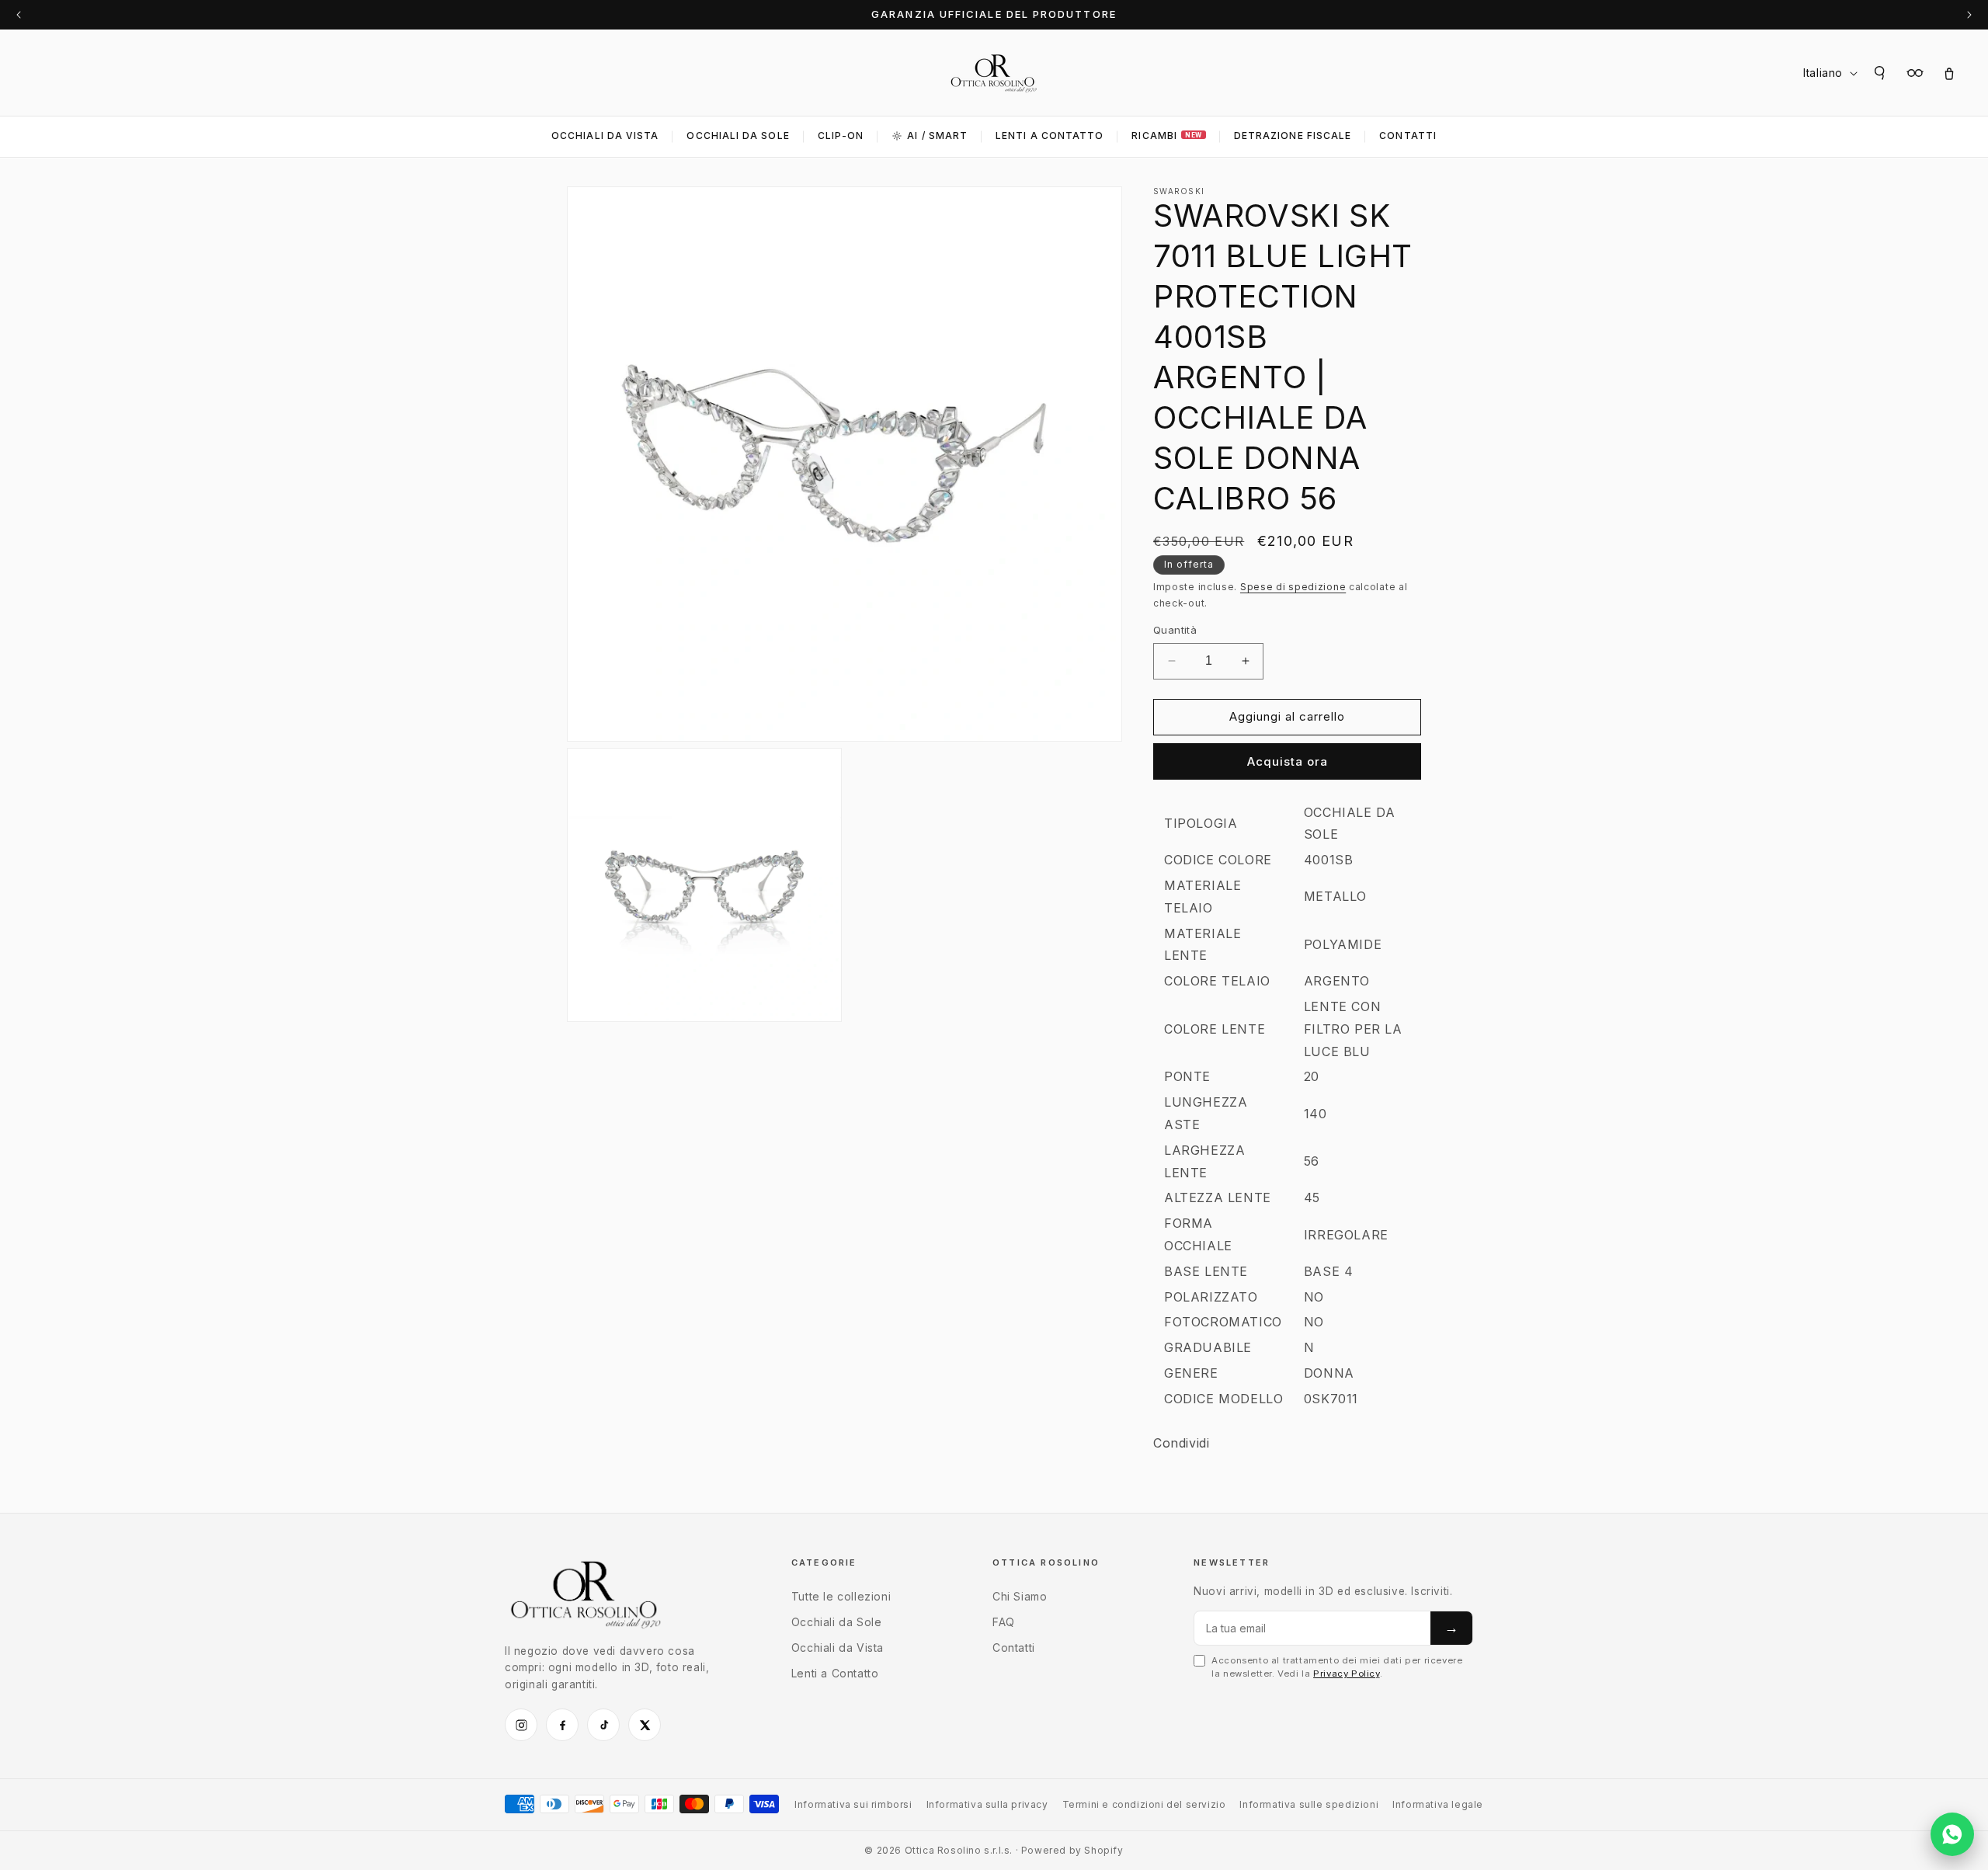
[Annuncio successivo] (1969, 15)
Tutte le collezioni (841, 1596)
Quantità (1175, 630)
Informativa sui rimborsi (853, 1804)
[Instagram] (521, 1725)
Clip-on (841, 136)
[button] (1881, 73)
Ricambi (1166, 136)
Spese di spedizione (1293, 587)
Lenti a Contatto (835, 1673)
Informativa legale (1438, 1804)
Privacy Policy (1346, 1674)
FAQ (1004, 1622)
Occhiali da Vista (605, 136)
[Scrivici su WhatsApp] (1952, 1834)
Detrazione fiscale (1293, 136)
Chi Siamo (1020, 1596)
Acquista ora (1288, 761)
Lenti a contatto (1050, 136)
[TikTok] (603, 1725)
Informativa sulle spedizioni (1309, 1804)
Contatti (1408, 136)
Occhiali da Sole (738, 136)
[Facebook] (562, 1725)
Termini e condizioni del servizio (1144, 1804)
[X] (645, 1725)
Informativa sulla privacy (987, 1804)
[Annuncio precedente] (19, 15)
